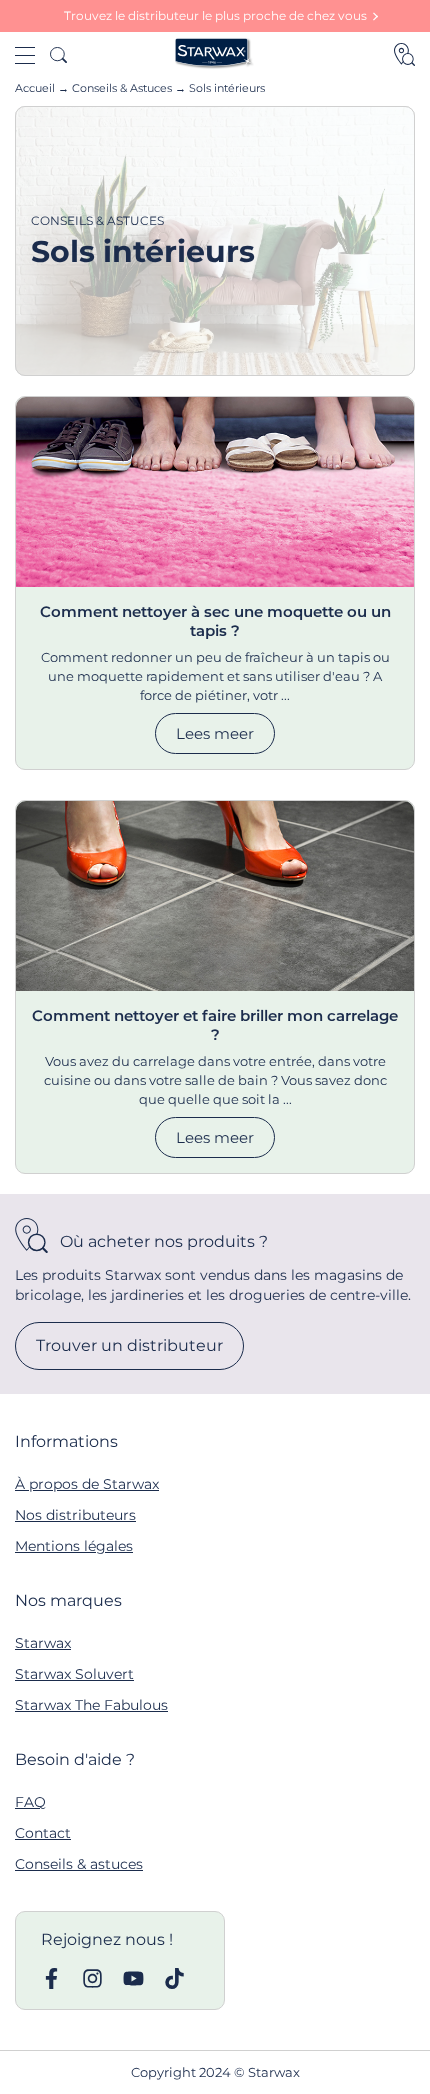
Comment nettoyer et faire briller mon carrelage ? (215, 1025)
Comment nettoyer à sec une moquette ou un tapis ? (215, 621)
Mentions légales (74, 1546)
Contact (43, 1833)
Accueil (35, 88)
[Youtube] (133, 1978)
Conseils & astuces (79, 1864)
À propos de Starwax (87, 1484)
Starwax (43, 1643)
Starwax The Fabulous (91, 1705)
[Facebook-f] (51, 1978)
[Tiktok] (174, 1978)
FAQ (30, 1802)
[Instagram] (92, 1978)
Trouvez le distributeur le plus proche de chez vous (215, 15)
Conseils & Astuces (122, 88)
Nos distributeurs (75, 1515)
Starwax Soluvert (74, 1674)
